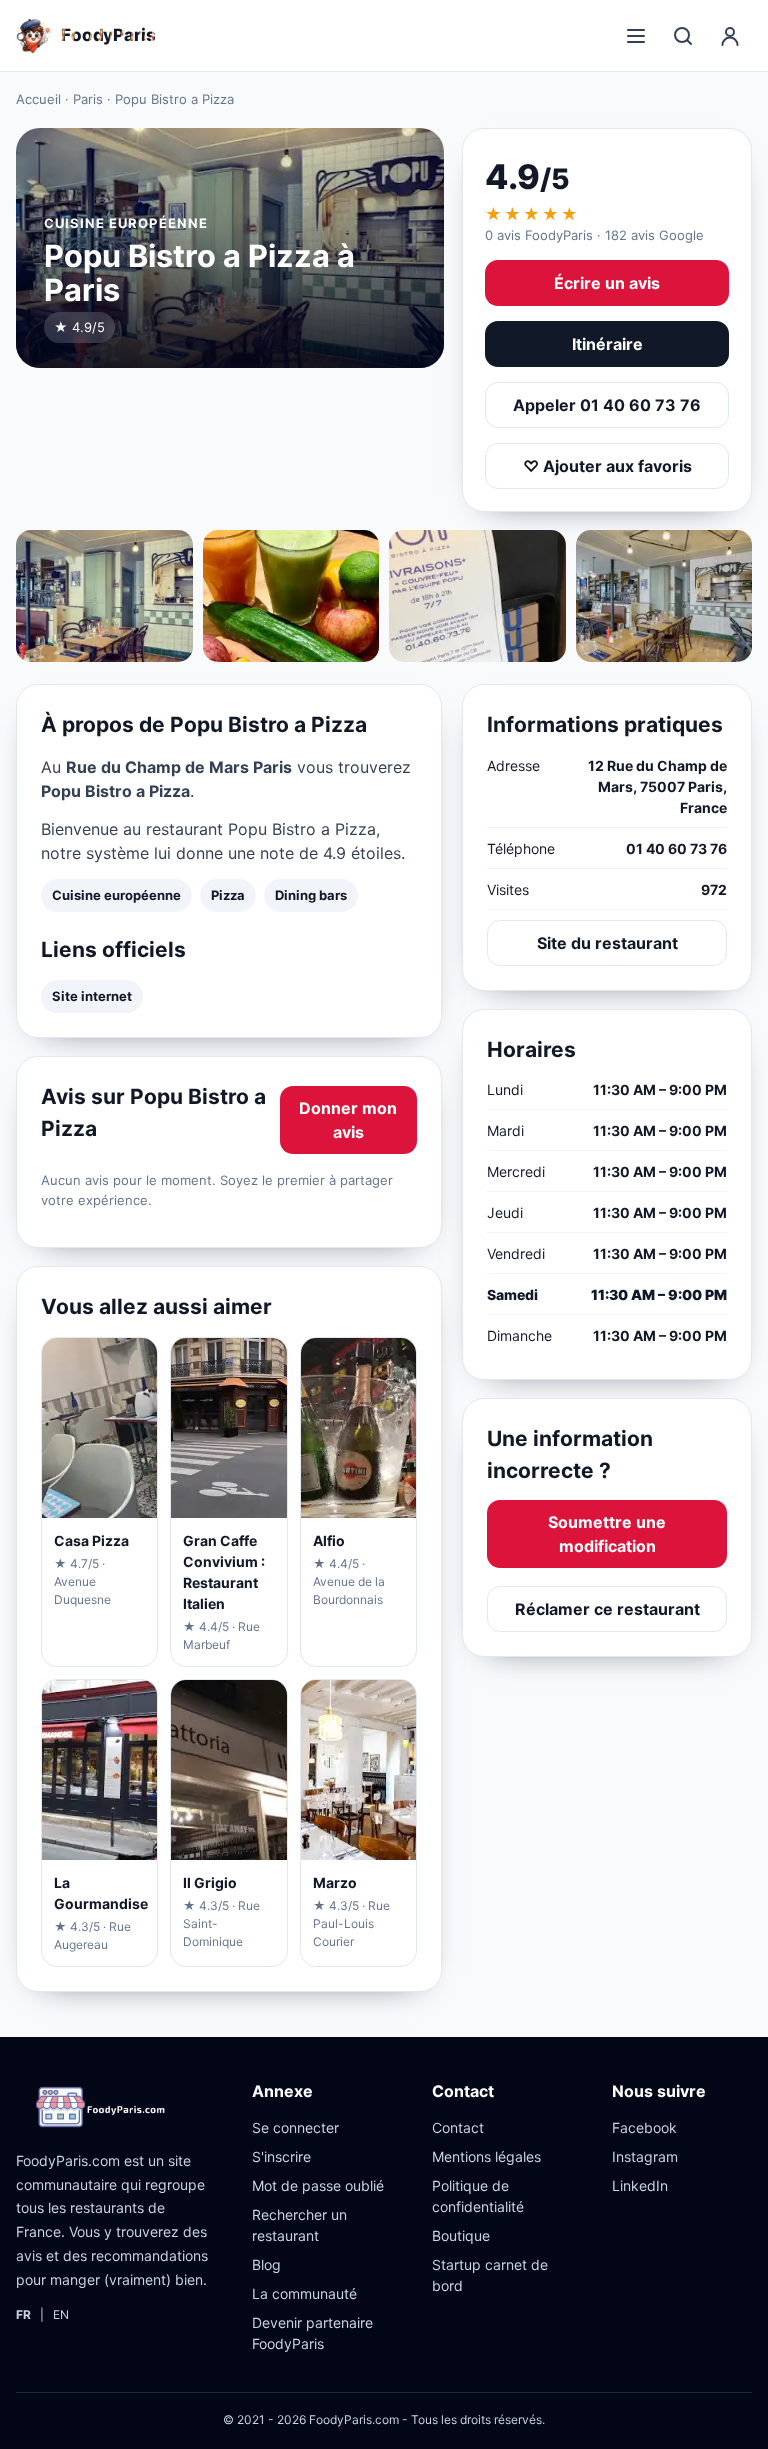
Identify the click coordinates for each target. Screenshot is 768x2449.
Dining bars (311, 895)
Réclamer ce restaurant (607, 1609)
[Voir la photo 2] (291, 596)
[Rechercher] (683, 36)
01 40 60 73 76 (676, 848)
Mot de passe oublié (318, 2185)
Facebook (644, 2127)
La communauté (304, 2293)
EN (61, 2314)
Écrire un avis (607, 283)
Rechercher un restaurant (299, 2225)
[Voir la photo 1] (104, 596)
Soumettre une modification (607, 1534)
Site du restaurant (607, 943)
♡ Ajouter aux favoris (607, 466)
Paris (88, 99)
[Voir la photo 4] (664, 596)
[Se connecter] (730, 36)
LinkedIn (640, 2185)
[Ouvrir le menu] (636, 36)
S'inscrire (281, 2156)
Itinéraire (607, 344)
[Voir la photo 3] (477, 596)
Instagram (645, 2156)
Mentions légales (486, 2156)
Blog (266, 2264)
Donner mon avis (348, 1120)
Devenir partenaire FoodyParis (312, 2333)
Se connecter (295, 2127)
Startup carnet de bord (490, 2275)
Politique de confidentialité (478, 2196)
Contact (458, 2127)
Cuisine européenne (116, 895)
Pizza (228, 895)
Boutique (461, 2235)
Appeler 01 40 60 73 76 (607, 405)
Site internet (92, 996)
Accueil (38, 99)
